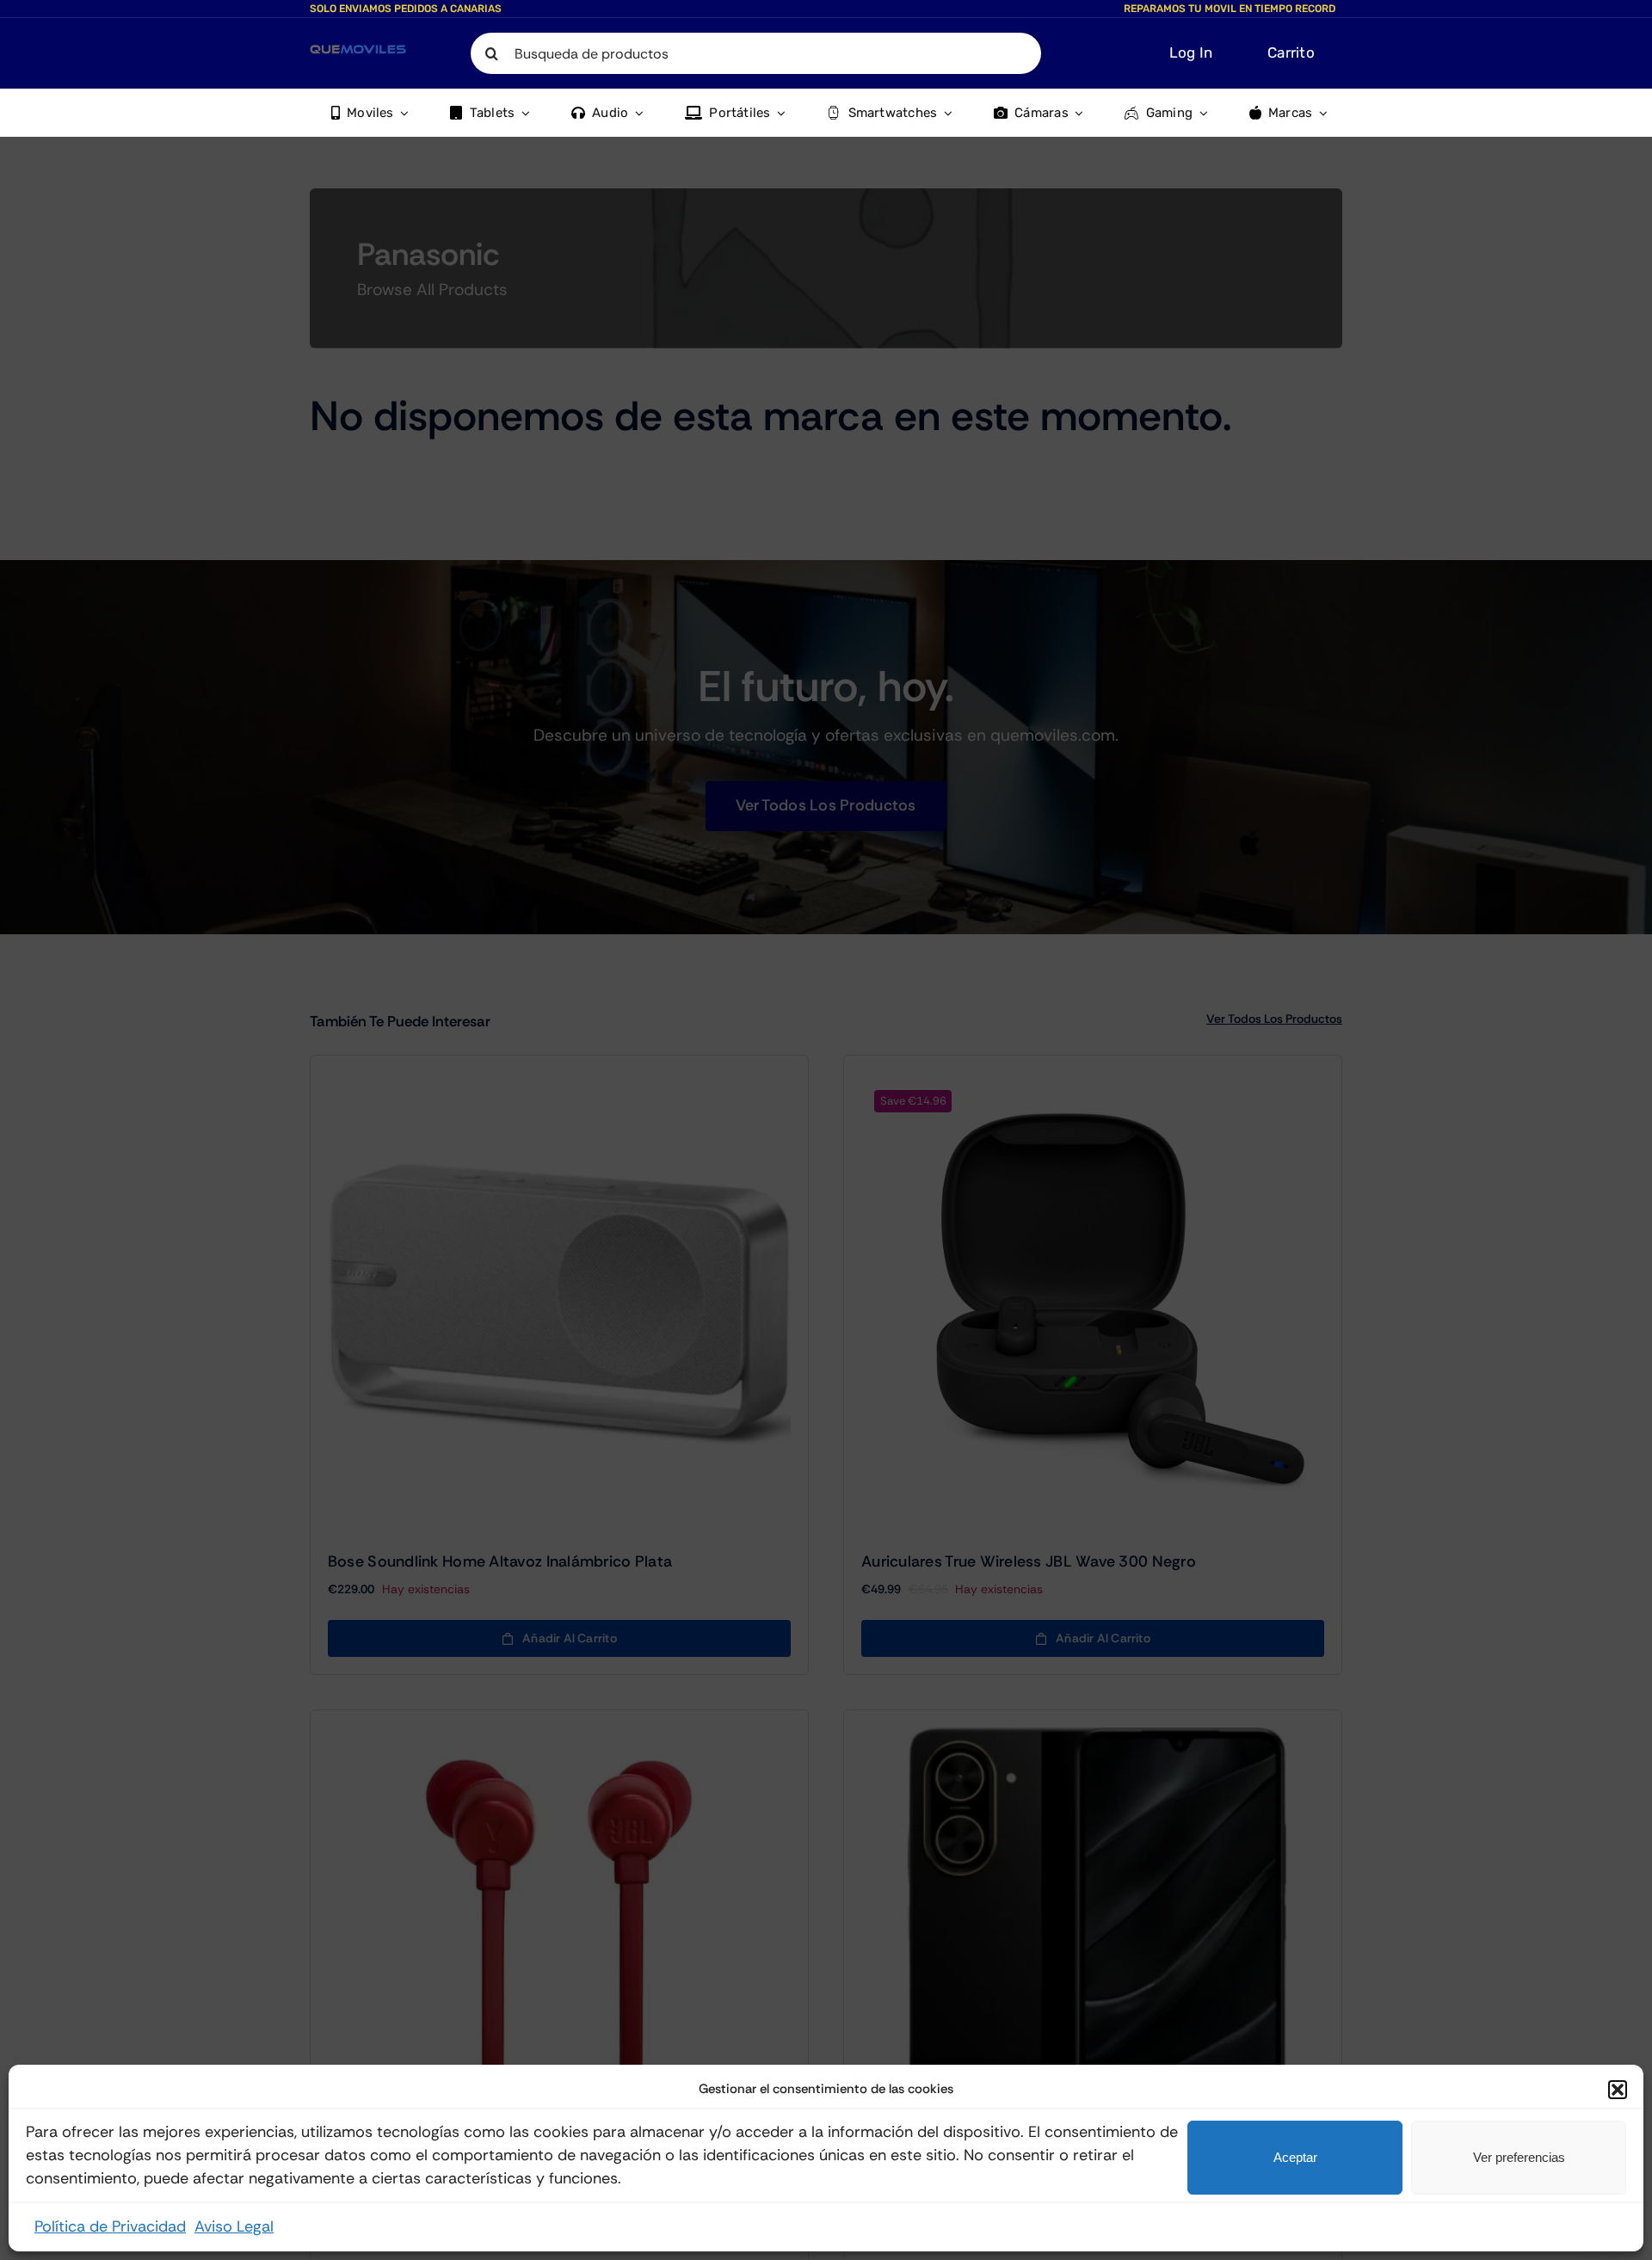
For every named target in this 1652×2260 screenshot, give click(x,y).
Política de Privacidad (110, 2226)
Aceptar (1295, 2157)
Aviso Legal (234, 2226)
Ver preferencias (1519, 2157)
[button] (1618, 2090)
